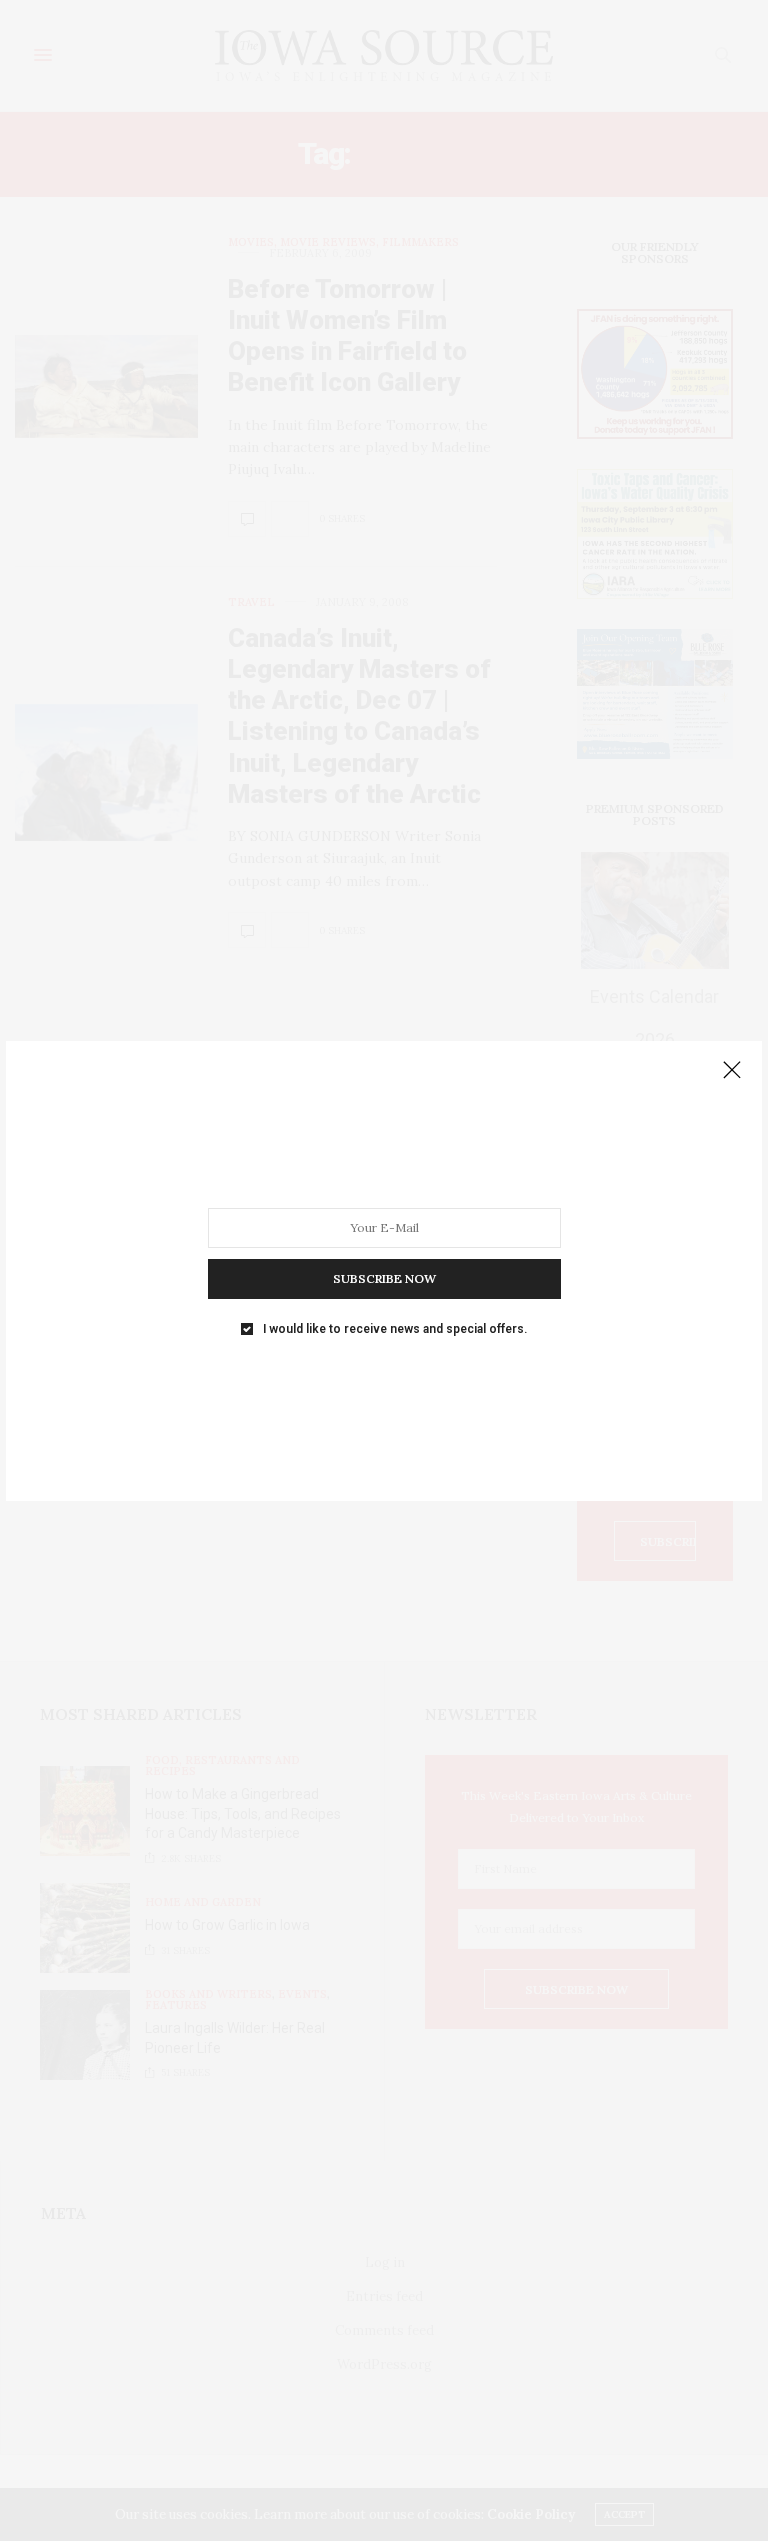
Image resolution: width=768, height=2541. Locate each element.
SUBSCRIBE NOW (384, 1277)
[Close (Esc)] (732, 1071)
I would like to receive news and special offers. (395, 1328)
